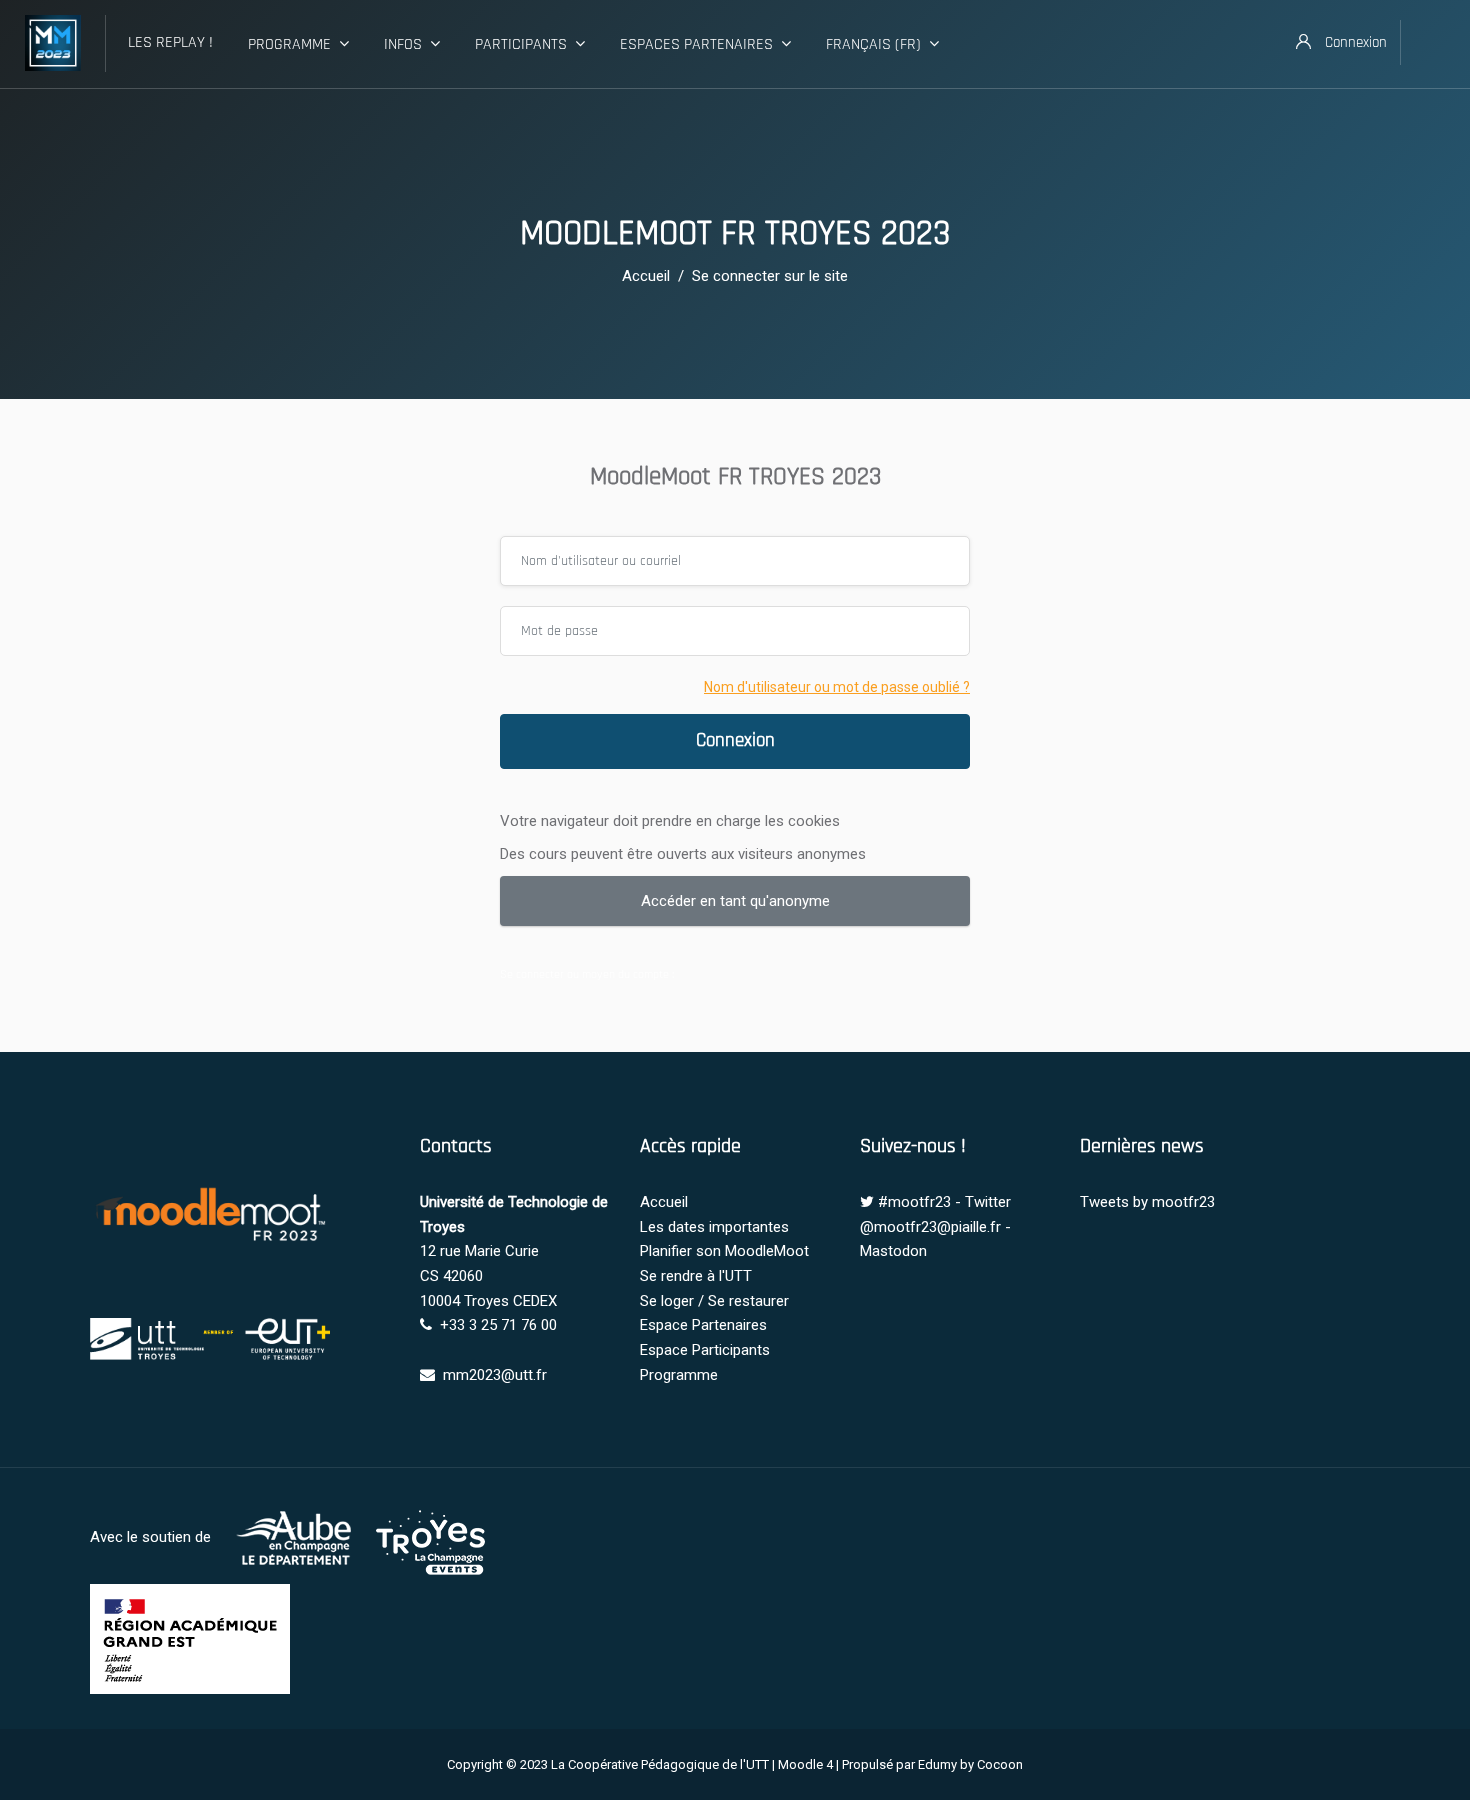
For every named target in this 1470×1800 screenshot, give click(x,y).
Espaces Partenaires (696, 44)
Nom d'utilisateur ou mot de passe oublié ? (837, 687)
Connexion (735, 740)
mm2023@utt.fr (495, 1375)
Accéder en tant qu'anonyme (735, 901)
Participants (521, 44)
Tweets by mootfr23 (1147, 1202)
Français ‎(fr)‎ (873, 44)
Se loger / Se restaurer (714, 1301)
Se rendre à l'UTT (696, 1276)
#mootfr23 (914, 1202)
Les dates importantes (714, 1227)
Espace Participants (705, 1350)
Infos (403, 44)
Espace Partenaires (703, 1325)
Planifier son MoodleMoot (724, 1251)
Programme (289, 44)
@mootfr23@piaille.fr (930, 1227)
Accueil (646, 276)
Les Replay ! (170, 42)
